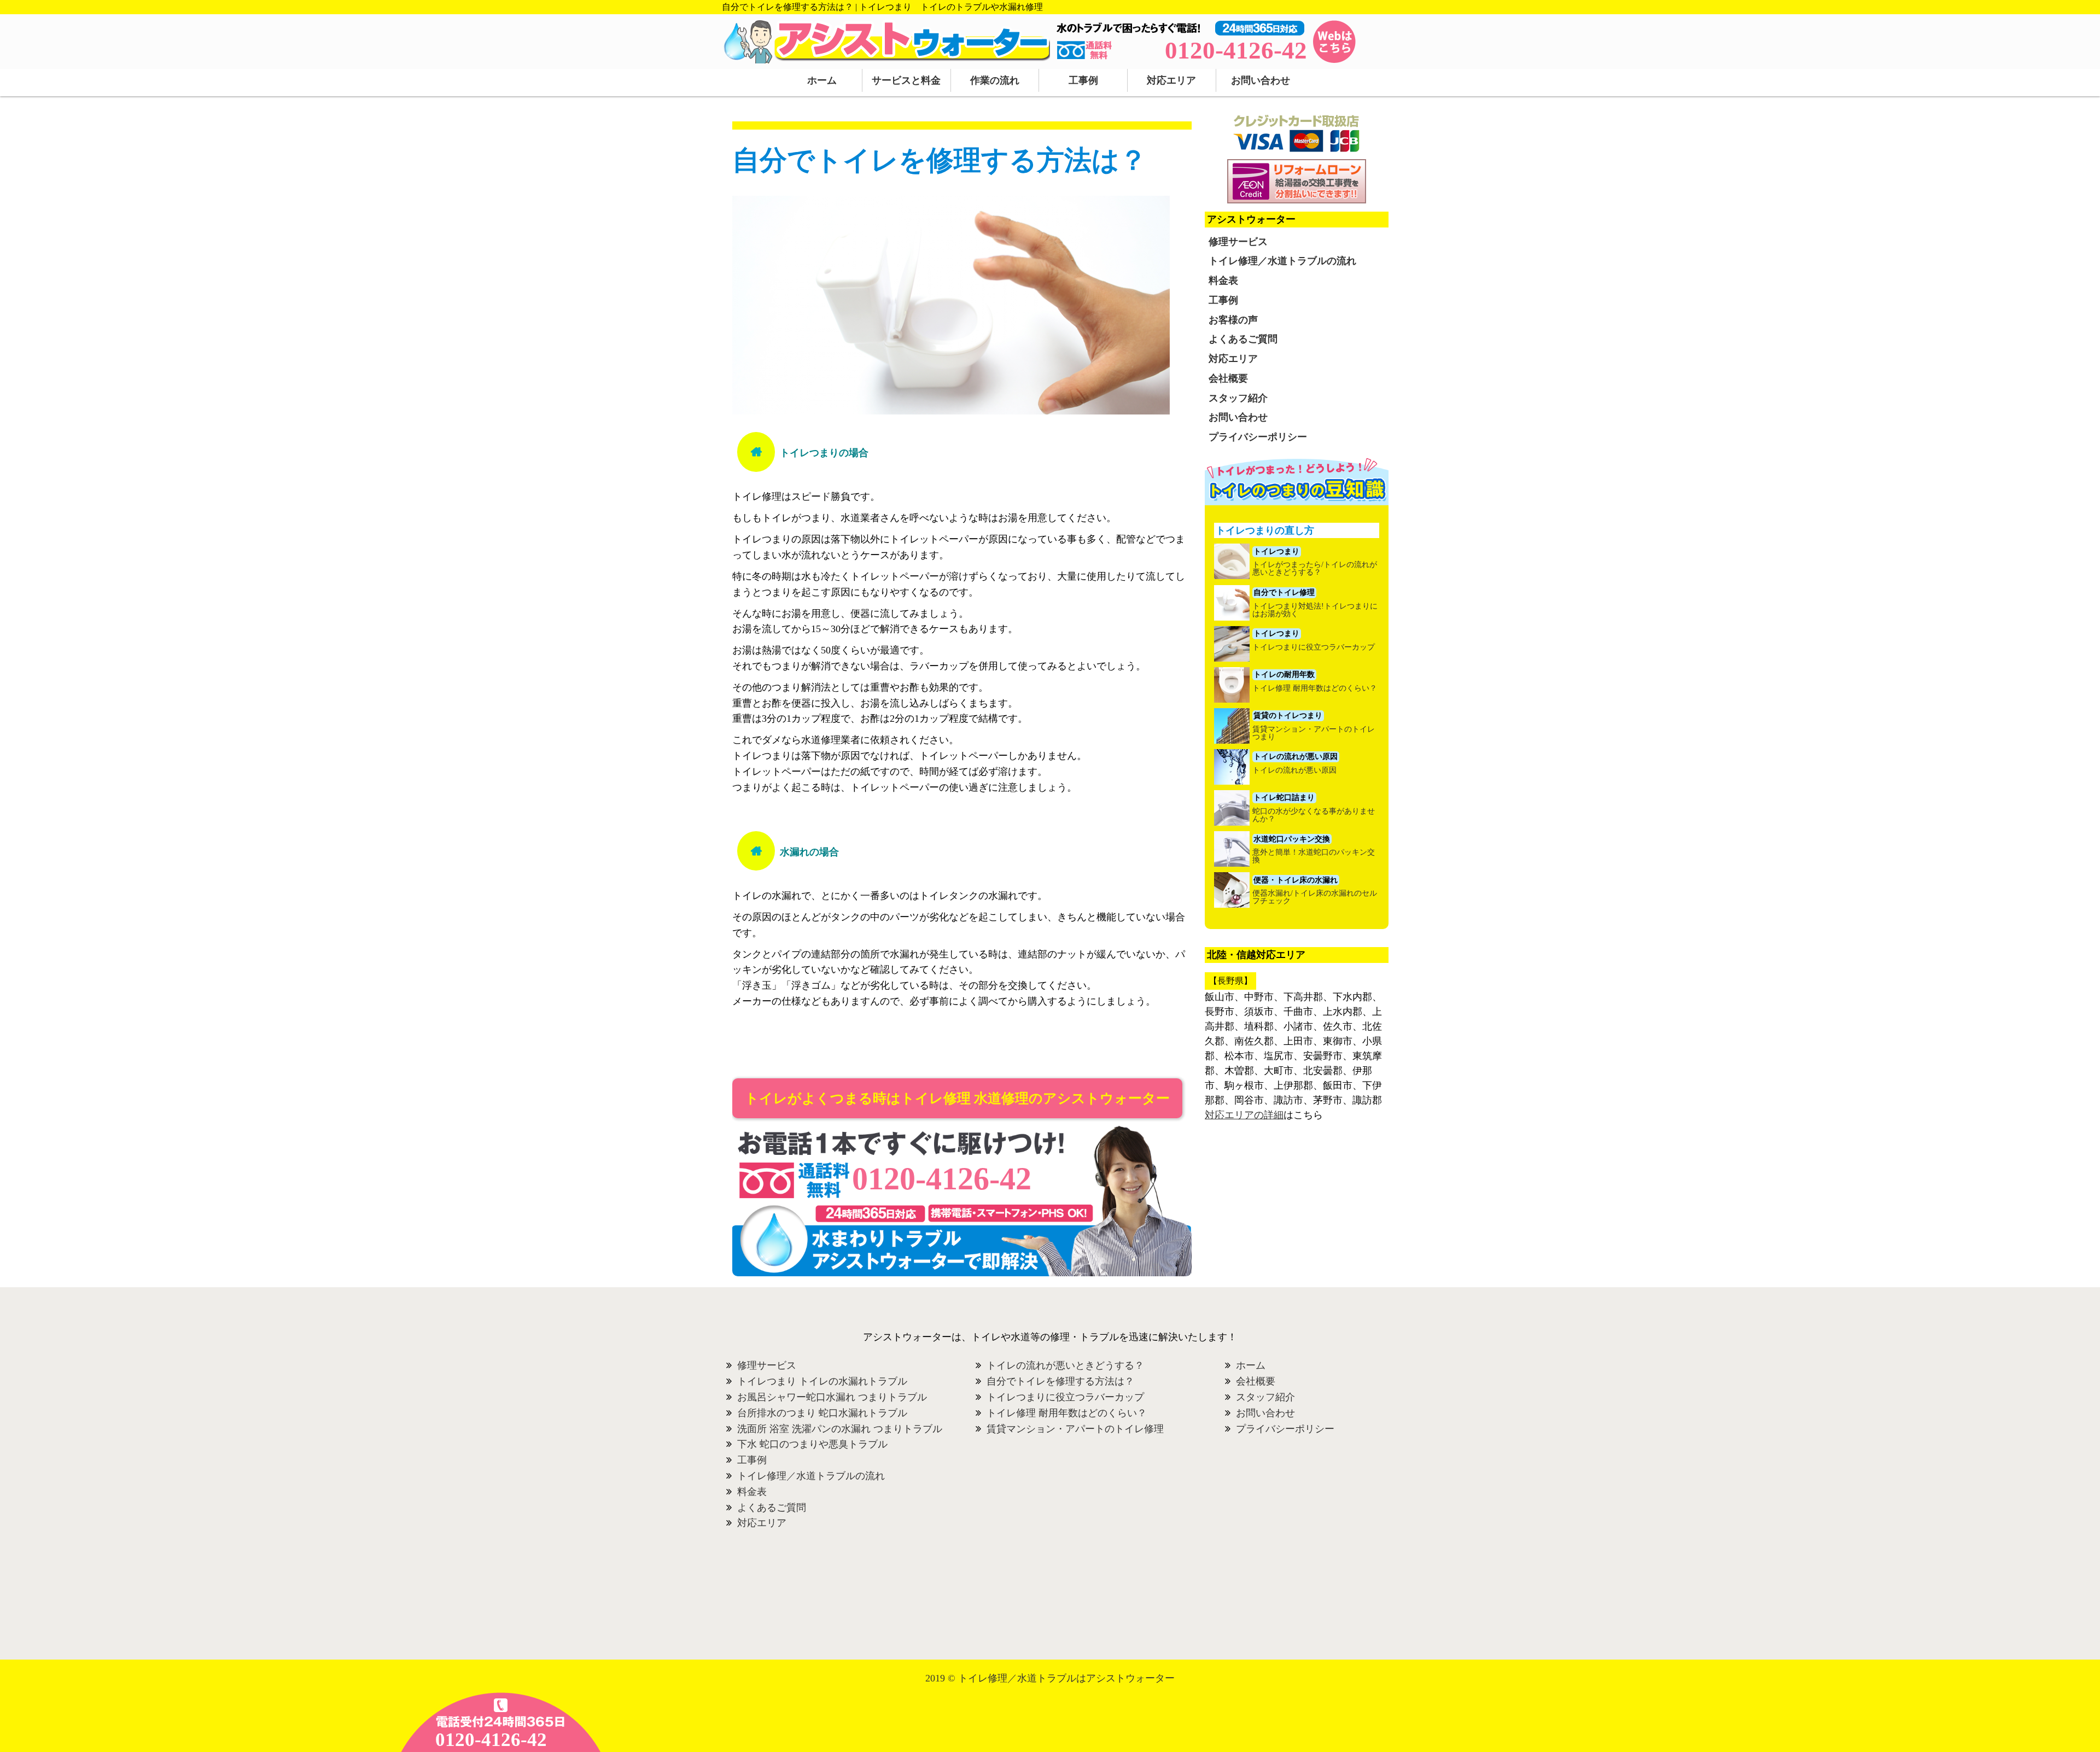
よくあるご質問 (1243, 339)
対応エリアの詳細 (1244, 1115)
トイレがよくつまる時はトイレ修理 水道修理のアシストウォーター (957, 1098)
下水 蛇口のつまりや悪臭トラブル (812, 1444)
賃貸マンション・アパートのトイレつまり (1314, 733)
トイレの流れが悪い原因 (1294, 770)
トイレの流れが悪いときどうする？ (1065, 1365)
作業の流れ (995, 80)
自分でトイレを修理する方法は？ (1060, 1381)
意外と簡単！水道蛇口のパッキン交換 (1314, 856)
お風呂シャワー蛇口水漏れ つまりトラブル (832, 1397)
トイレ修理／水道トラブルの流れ (1282, 261)
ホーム (822, 80)
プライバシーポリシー (1258, 437)
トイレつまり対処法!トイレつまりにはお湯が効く (1315, 610)
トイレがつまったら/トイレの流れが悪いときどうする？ (1315, 569)
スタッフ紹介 (1238, 398)
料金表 (1223, 281)
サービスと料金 (906, 80)
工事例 (1083, 80)
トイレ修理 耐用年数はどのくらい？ (1315, 688)
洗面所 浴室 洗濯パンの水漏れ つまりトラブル (840, 1429)
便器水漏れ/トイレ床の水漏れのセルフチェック (1315, 897)
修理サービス (1238, 242)
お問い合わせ (1261, 80)
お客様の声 (1233, 320)
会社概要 (1228, 378)
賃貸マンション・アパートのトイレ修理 (1075, 1429)
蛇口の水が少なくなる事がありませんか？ (1314, 815)
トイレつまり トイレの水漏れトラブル (822, 1381)
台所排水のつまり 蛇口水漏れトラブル (822, 1413)
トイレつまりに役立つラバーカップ (1314, 647)
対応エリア (1171, 80)
